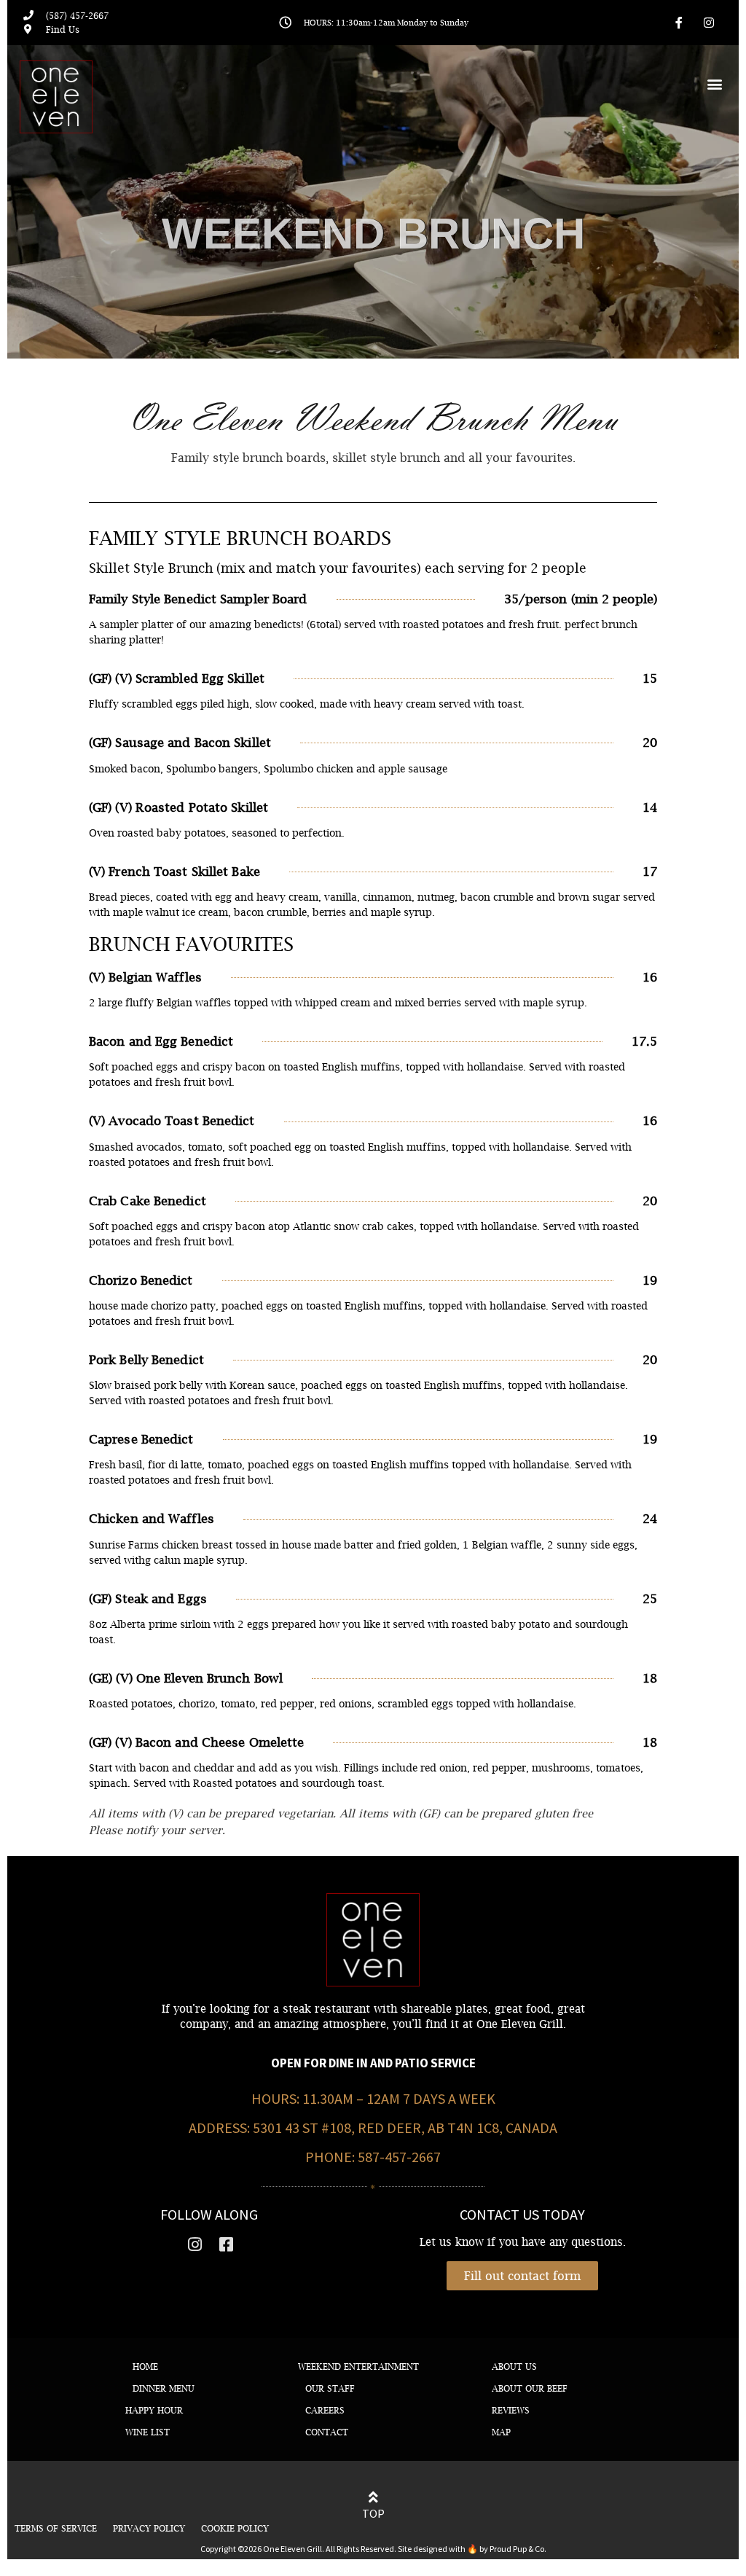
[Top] (373, 2497)
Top (373, 2513)
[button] (715, 83)
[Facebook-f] (679, 23)
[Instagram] (709, 23)
